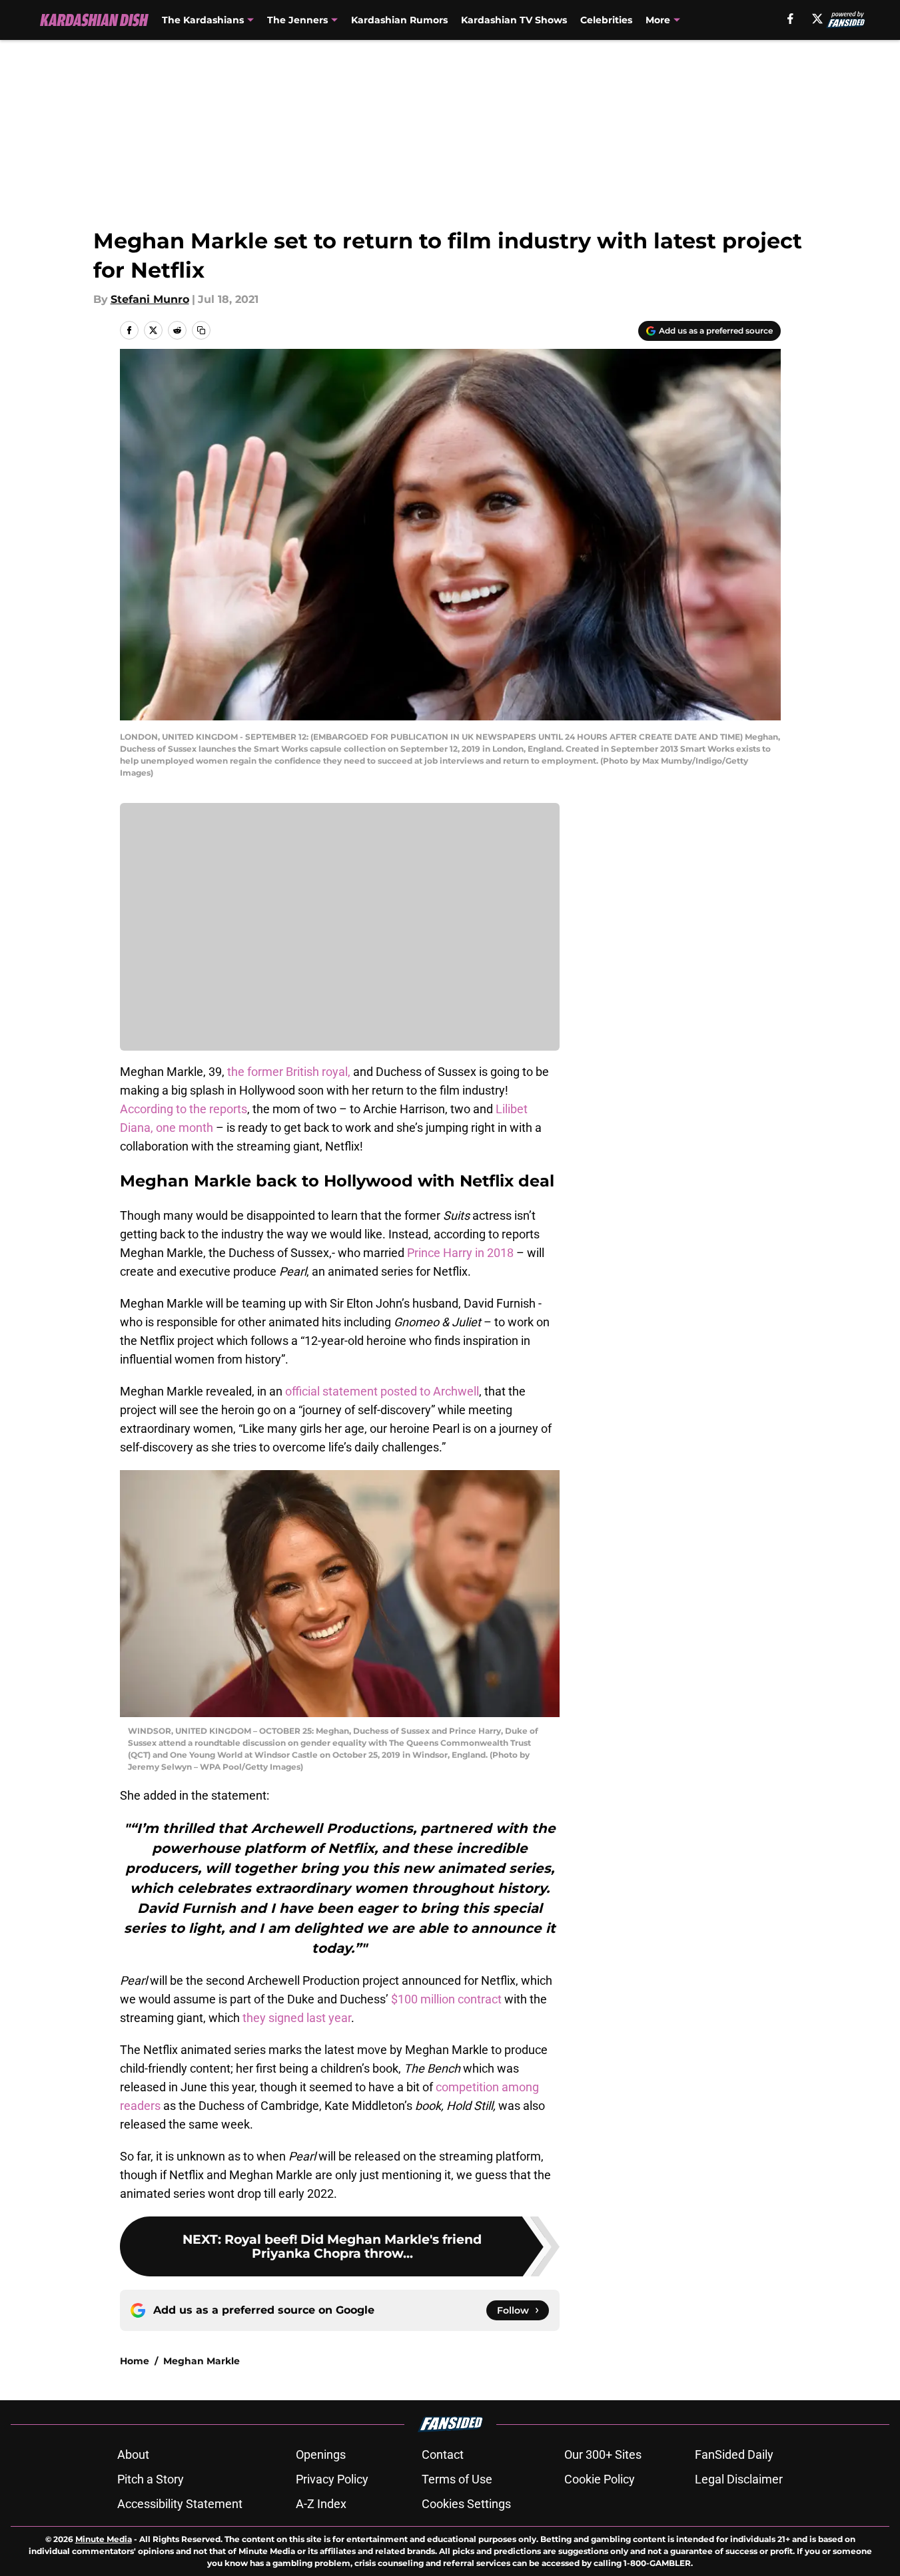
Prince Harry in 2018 (460, 1253)
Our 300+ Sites (603, 2454)
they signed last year (297, 2018)
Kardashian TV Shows (514, 20)
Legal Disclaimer (739, 2479)
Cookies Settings (466, 2504)
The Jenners (297, 20)
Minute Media (104, 2539)
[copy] (201, 330)
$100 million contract (446, 1999)
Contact (443, 2454)
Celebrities (606, 20)
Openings (321, 2454)
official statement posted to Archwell (382, 1391)
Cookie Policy (600, 2479)
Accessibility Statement (180, 2504)
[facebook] (790, 19)
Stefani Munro (150, 299)
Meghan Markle (202, 2361)
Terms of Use (457, 2479)
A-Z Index (321, 2504)
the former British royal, (289, 1072)
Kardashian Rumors (399, 20)
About (133, 2454)
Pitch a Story (151, 2479)
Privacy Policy (332, 2479)
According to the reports (184, 1109)
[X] (817, 19)
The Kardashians (203, 20)
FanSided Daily (734, 2454)
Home (135, 2361)
